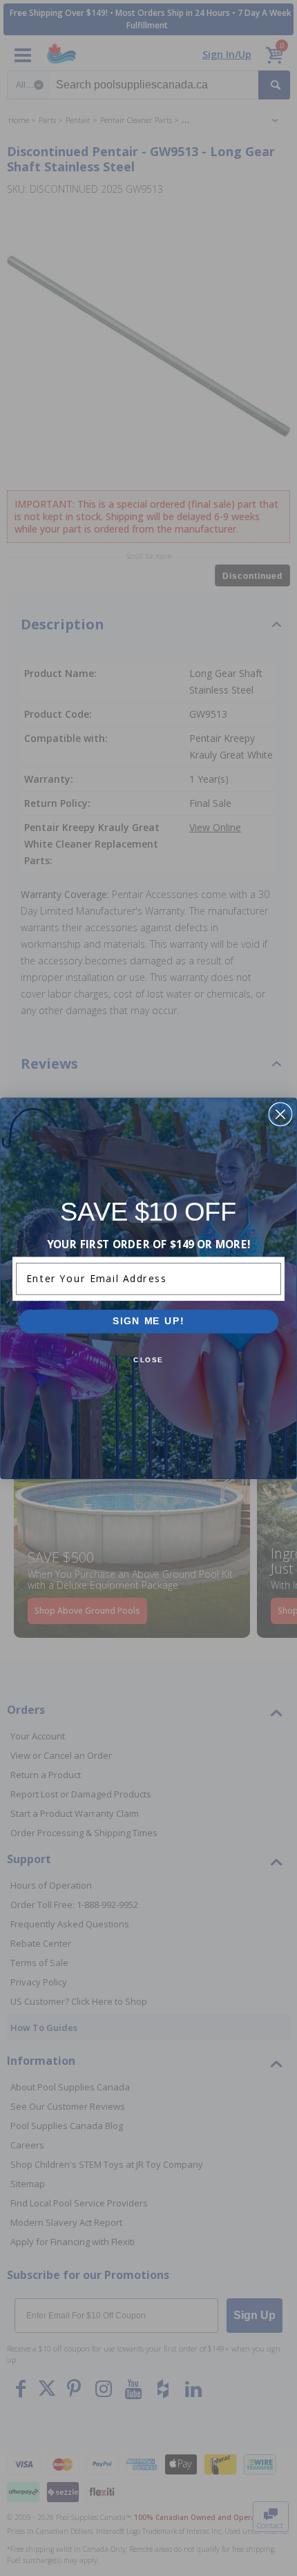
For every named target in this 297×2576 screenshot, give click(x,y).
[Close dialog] (280, 1114)
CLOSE (148, 1360)
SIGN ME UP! (148, 1321)
